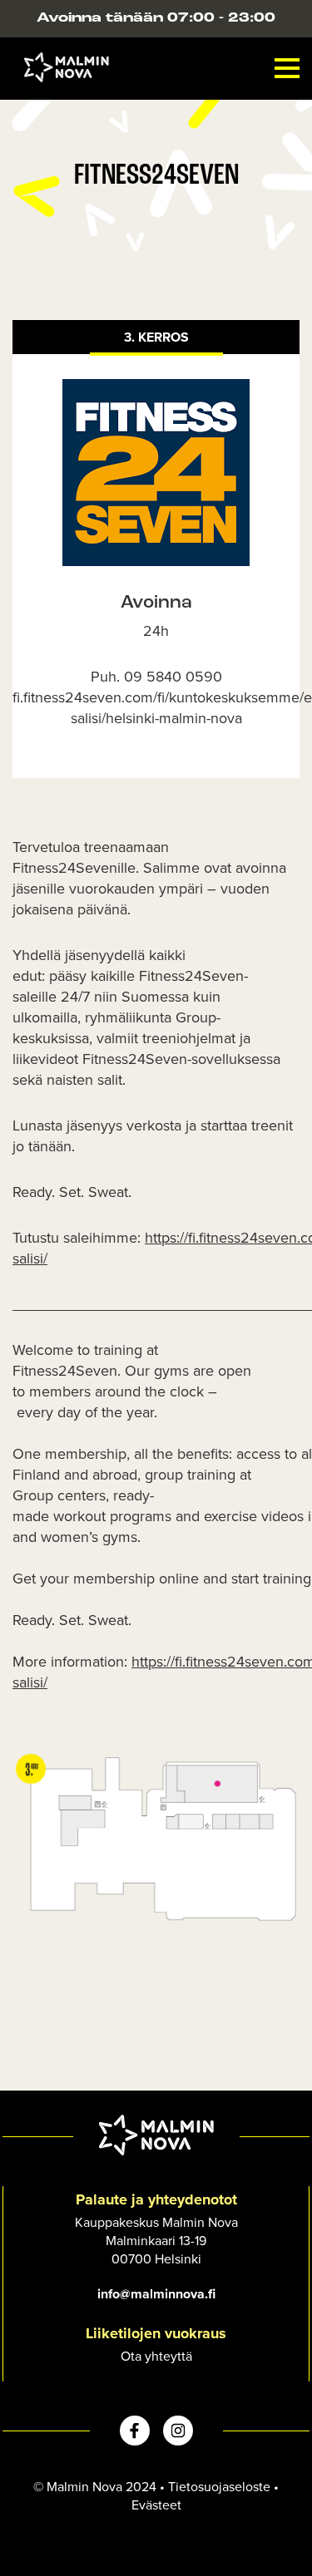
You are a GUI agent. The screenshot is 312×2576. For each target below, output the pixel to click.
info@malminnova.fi (156, 2294)
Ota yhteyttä (156, 2356)
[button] (287, 68)
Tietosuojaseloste (219, 2486)
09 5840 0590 (173, 676)
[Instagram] (178, 2431)
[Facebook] (135, 2431)
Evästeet (156, 2505)
